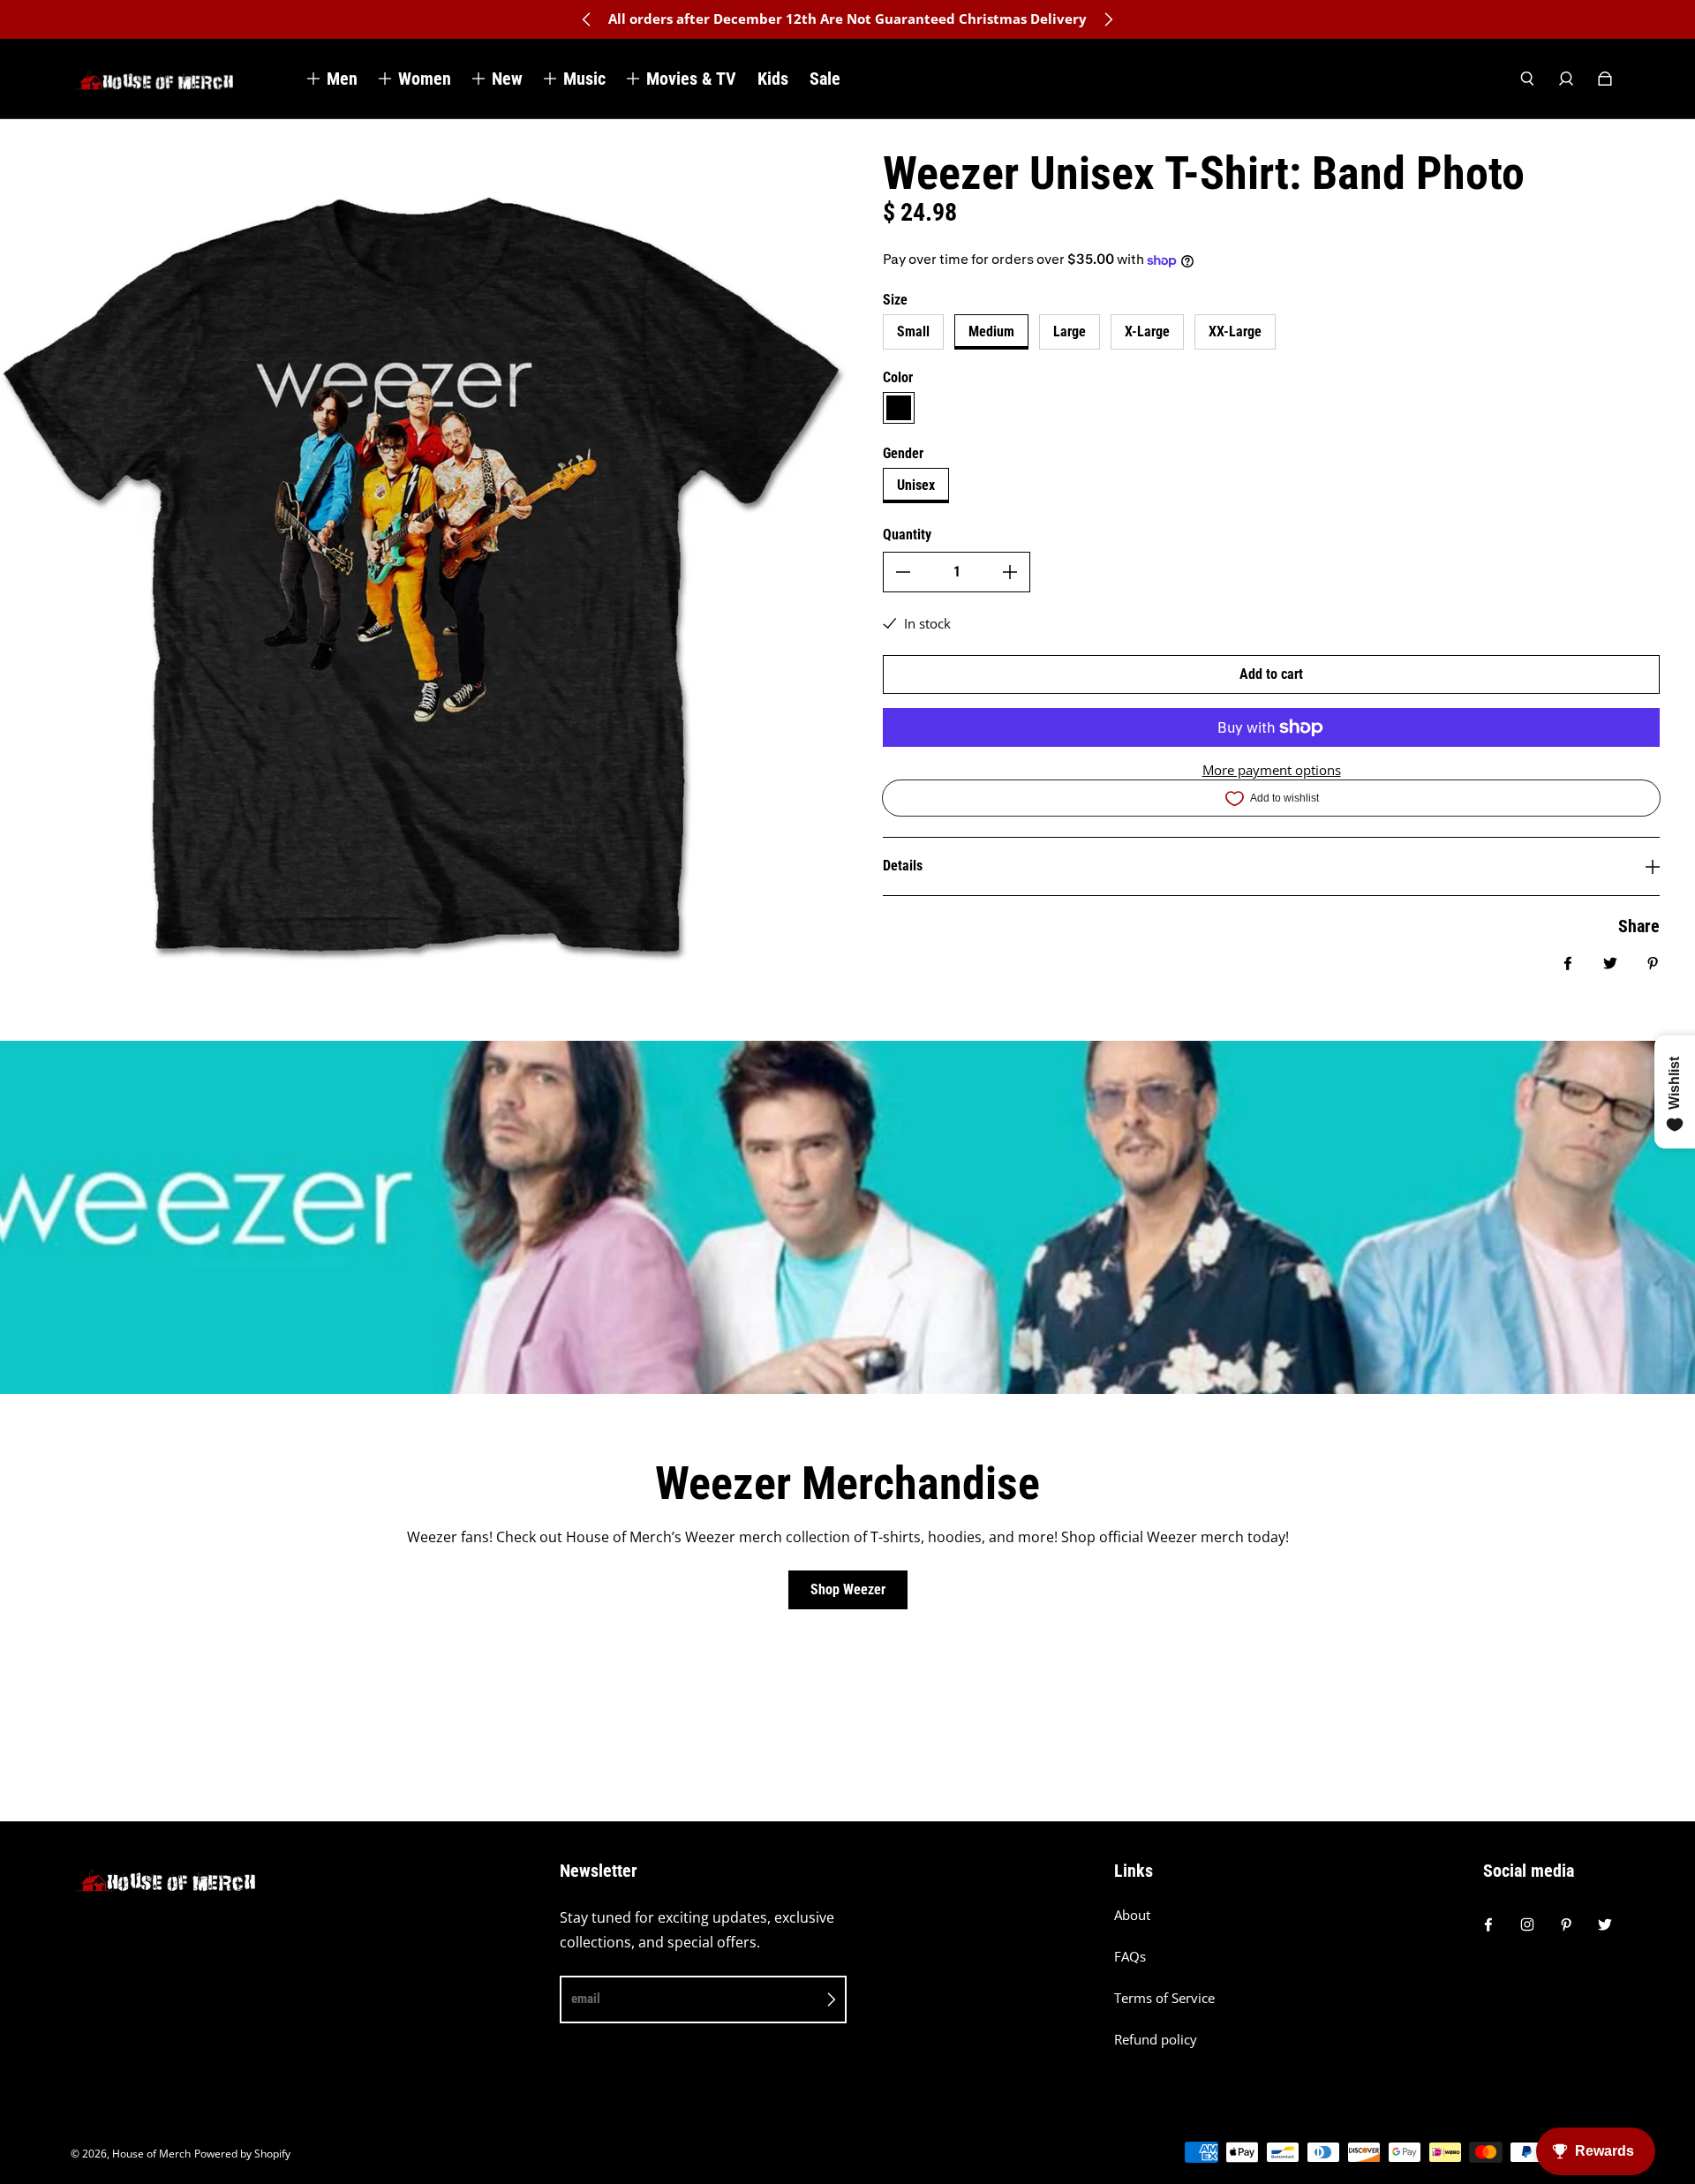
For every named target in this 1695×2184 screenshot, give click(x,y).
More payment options (1272, 770)
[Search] (1527, 79)
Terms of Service (1164, 1998)
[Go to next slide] (1108, 19)
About (1132, 1915)
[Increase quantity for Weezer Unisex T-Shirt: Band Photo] (1010, 572)
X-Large (1147, 331)
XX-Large (1235, 331)
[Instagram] (1527, 1924)
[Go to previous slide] (587, 19)
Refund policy (1156, 2040)
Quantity (907, 535)
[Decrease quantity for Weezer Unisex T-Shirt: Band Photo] (903, 572)
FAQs (1130, 1957)
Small (913, 331)
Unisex (916, 485)
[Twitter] (1605, 1924)
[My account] (1566, 79)
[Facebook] (1488, 1924)
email (586, 1999)
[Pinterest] (1566, 1924)
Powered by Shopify (242, 2154)
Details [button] (903, 866)
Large (1070, 331)
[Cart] (1605, 79)
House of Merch (151, 2154)
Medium (991, 331)
